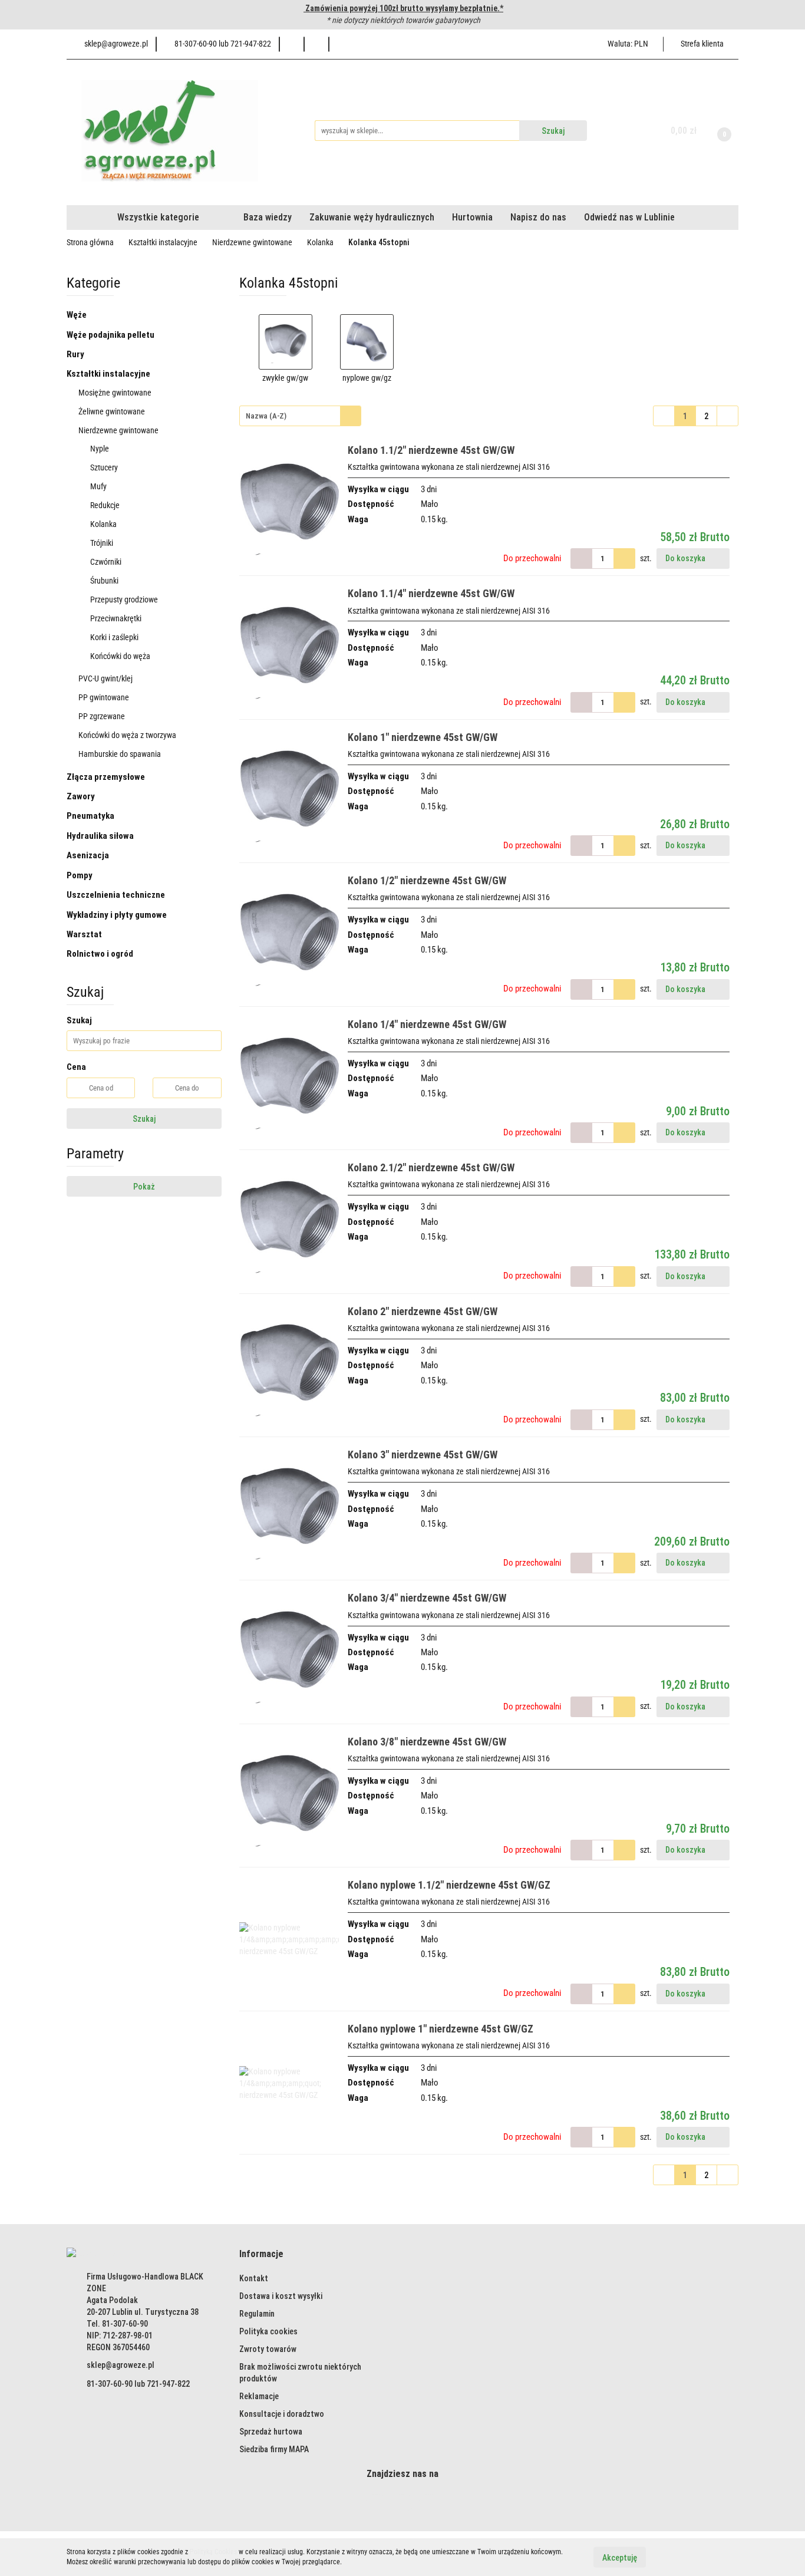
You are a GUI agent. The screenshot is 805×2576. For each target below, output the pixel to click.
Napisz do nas (538, 217)
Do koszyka (686, 558)
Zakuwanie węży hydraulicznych (372, 217)
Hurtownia (472, 217)
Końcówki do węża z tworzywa (128, 735)
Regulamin (257, 2314)
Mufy (99, 486)
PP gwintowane (105, 697)
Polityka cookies (268, 2331)
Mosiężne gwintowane (116, 393)
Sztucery (105, 467)
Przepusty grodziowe (124, 599)
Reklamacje (259, 2396)
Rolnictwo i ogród (101, 954)
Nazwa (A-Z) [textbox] (266, 416)
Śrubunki (105, 581)
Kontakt (254, 2278)
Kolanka (104, 524)
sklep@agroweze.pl (121, 2365)
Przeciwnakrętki (116, 618)
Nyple (100, 449)
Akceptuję (620, 2557)
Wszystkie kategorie (157, 217)
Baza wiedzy (268, 217)
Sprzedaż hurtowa (271, 2432)
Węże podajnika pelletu (110, 335)
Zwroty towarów (268, 2349)
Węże (77, 315)
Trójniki (102, 543)
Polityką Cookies (213, 2552)
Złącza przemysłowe (107, 777)
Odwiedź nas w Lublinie (629, 217)
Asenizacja (89, 855)
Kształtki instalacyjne (109, 374)
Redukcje (106, 505)
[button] (261, 2254)
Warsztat (85, 934)
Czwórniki (106, 562)
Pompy (80, 875)
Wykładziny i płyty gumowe (118, 915)
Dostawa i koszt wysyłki (281, 2296)
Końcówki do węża (121, 656)
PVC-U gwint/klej (106, 678)
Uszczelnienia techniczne (117, 895)
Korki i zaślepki (115, 637)
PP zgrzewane (103, 716)
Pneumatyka (91, 816)
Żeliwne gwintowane (113, 411)
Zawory (82, 796)
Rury (76, 354)
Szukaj (144, 1119)
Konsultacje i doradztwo (282, 2414)
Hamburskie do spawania (121, 754)
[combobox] (300, 416)
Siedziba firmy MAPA (274, 2449)
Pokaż (144, 1187)
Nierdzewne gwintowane (119, 430)
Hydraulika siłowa (101, 836)
